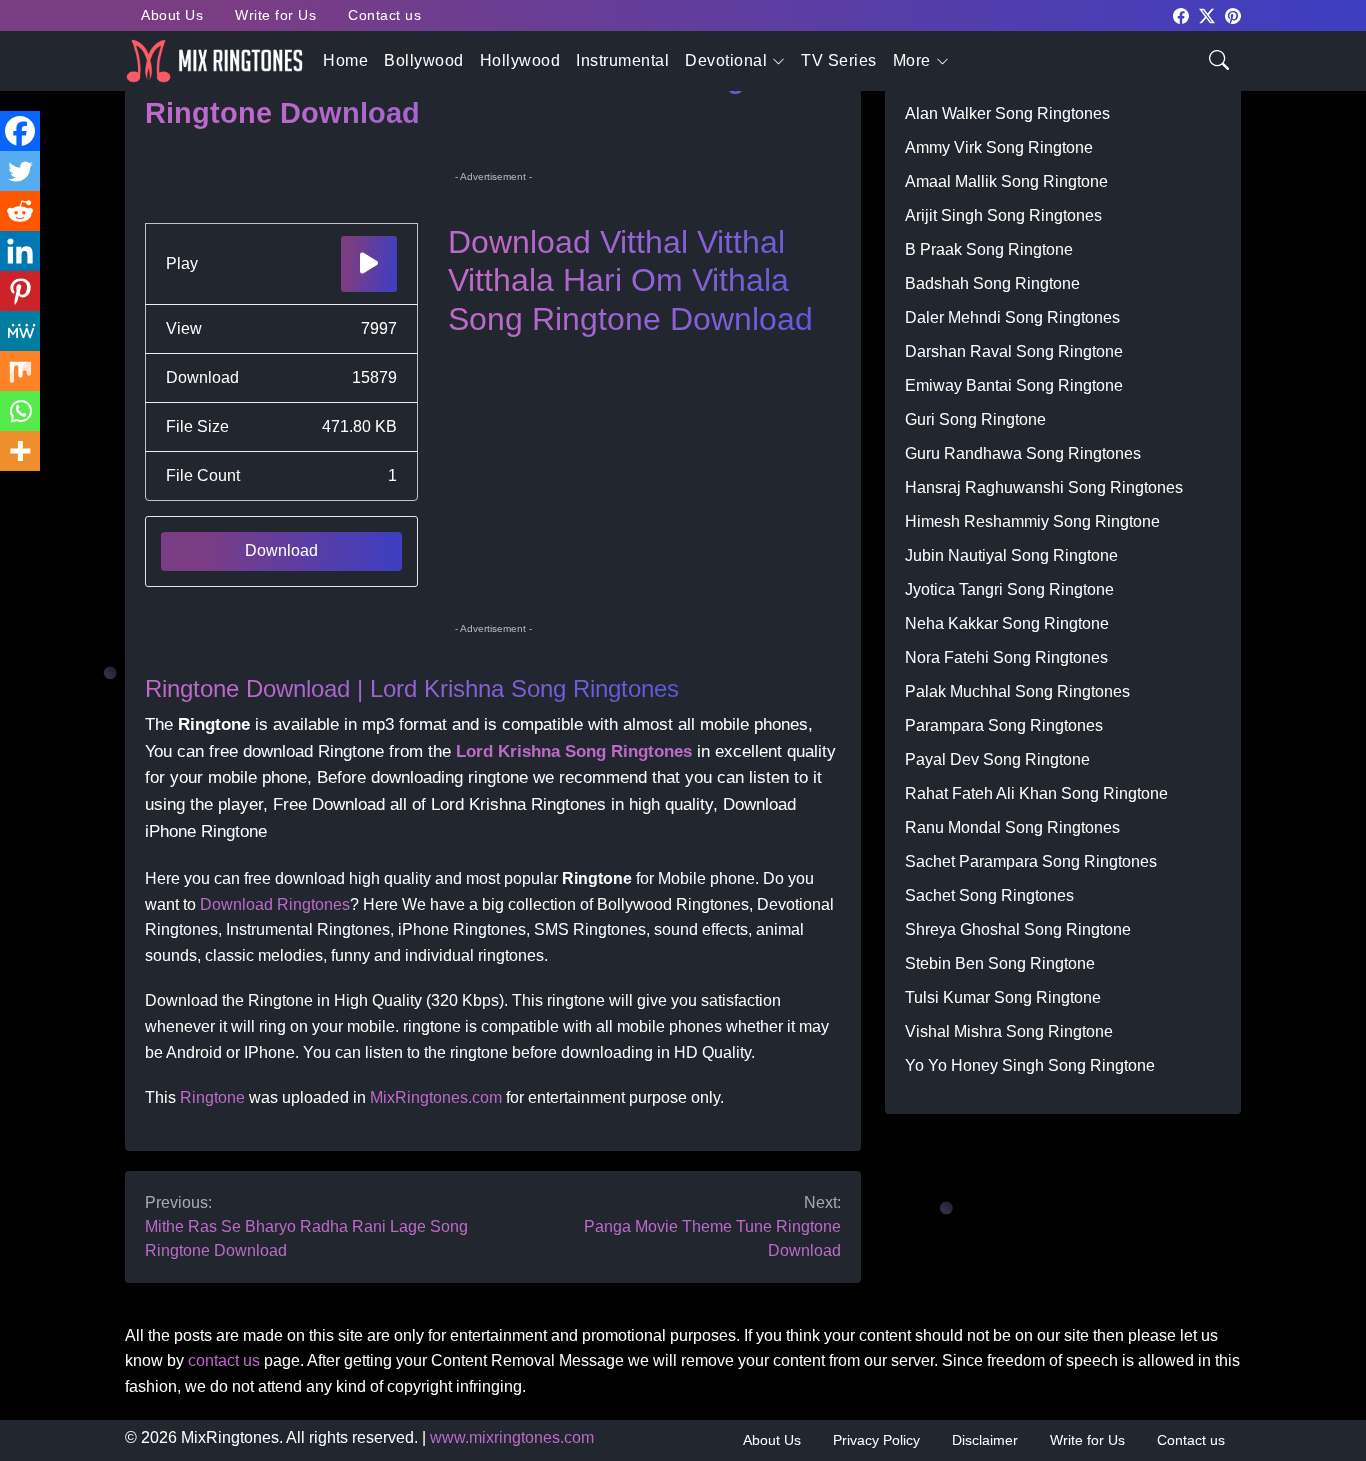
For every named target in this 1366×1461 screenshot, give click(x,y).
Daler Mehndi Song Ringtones (1012, 317)
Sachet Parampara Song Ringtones (1031, 861)
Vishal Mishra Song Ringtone (1009, 1031)
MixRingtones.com (436, 1097)
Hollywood (520, 60)
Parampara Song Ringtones (1004, 725)
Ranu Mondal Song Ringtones (1012, 827)
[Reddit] (20, 211)
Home (345, 60)
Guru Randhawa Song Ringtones (1023, 453)
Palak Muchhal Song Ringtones (1017, 691)
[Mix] (20, 371)
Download (281, 550)
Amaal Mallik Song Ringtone (1006, 181)
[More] (20, 451)
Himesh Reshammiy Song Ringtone (1032, 521)
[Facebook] (20, 131)
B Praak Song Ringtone (989, 249)
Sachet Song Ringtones (989, 895)
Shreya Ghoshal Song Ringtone (1018, 929)
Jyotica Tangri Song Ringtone (1009, 589)
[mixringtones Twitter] (1207, 14)
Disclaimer (985, 1440)
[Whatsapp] (20, 411)
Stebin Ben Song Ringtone (1000, 963)
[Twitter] (20, 171)
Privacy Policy (876, 1440)
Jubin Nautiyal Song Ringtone (1011, 555)
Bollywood (424, 60)
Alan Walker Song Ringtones (1007, 113)
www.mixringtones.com (512, 1437)
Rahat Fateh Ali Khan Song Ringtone (1036, 793)
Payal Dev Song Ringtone (997, 759)
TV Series (839, 60)
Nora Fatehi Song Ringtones (1006, 657)
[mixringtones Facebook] (1181, 14)
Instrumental (622, 60)
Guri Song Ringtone (975, 419)
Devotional (726, 60)
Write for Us (275, 15)
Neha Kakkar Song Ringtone (1007, 623)
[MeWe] (20, 331)
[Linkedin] (20, 251)
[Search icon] (1219, 58)
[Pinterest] (20, 291)
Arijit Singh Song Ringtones (1003, 215)
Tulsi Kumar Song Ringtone (1003, 997)
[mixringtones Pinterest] (1233, 14)
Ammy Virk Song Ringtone (999, 147)
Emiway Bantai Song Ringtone (1014, 385)
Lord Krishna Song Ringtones (574, 751)
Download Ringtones (275, 904)
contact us (224, 1360)
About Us (172, 15)
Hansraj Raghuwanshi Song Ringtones (1044, 487)
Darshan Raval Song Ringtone (1014, 351)
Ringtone (212, 1097)
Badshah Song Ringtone (992, 283)
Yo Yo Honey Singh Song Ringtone (1030, 1065)
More (912, 60)
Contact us (384, 15)
